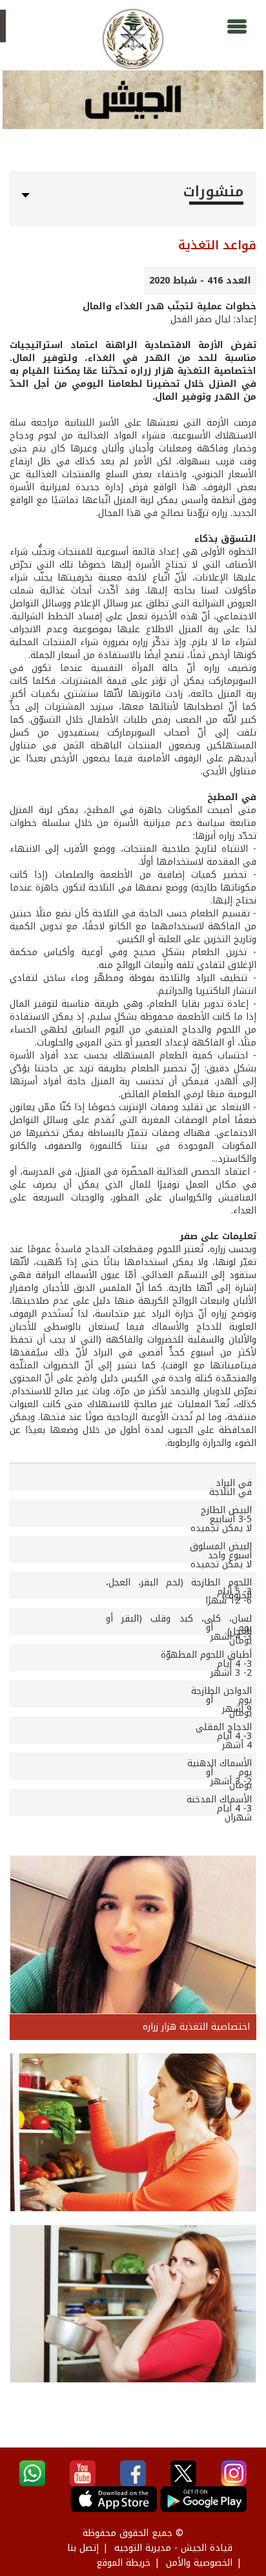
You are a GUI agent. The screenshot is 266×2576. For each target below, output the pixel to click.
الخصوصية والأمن (199, 2563)
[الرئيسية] (133, 39)
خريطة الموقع (123, 2563)
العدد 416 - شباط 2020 (200, 281)
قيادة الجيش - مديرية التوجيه (173, 2548)
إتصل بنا (83, 2548)
